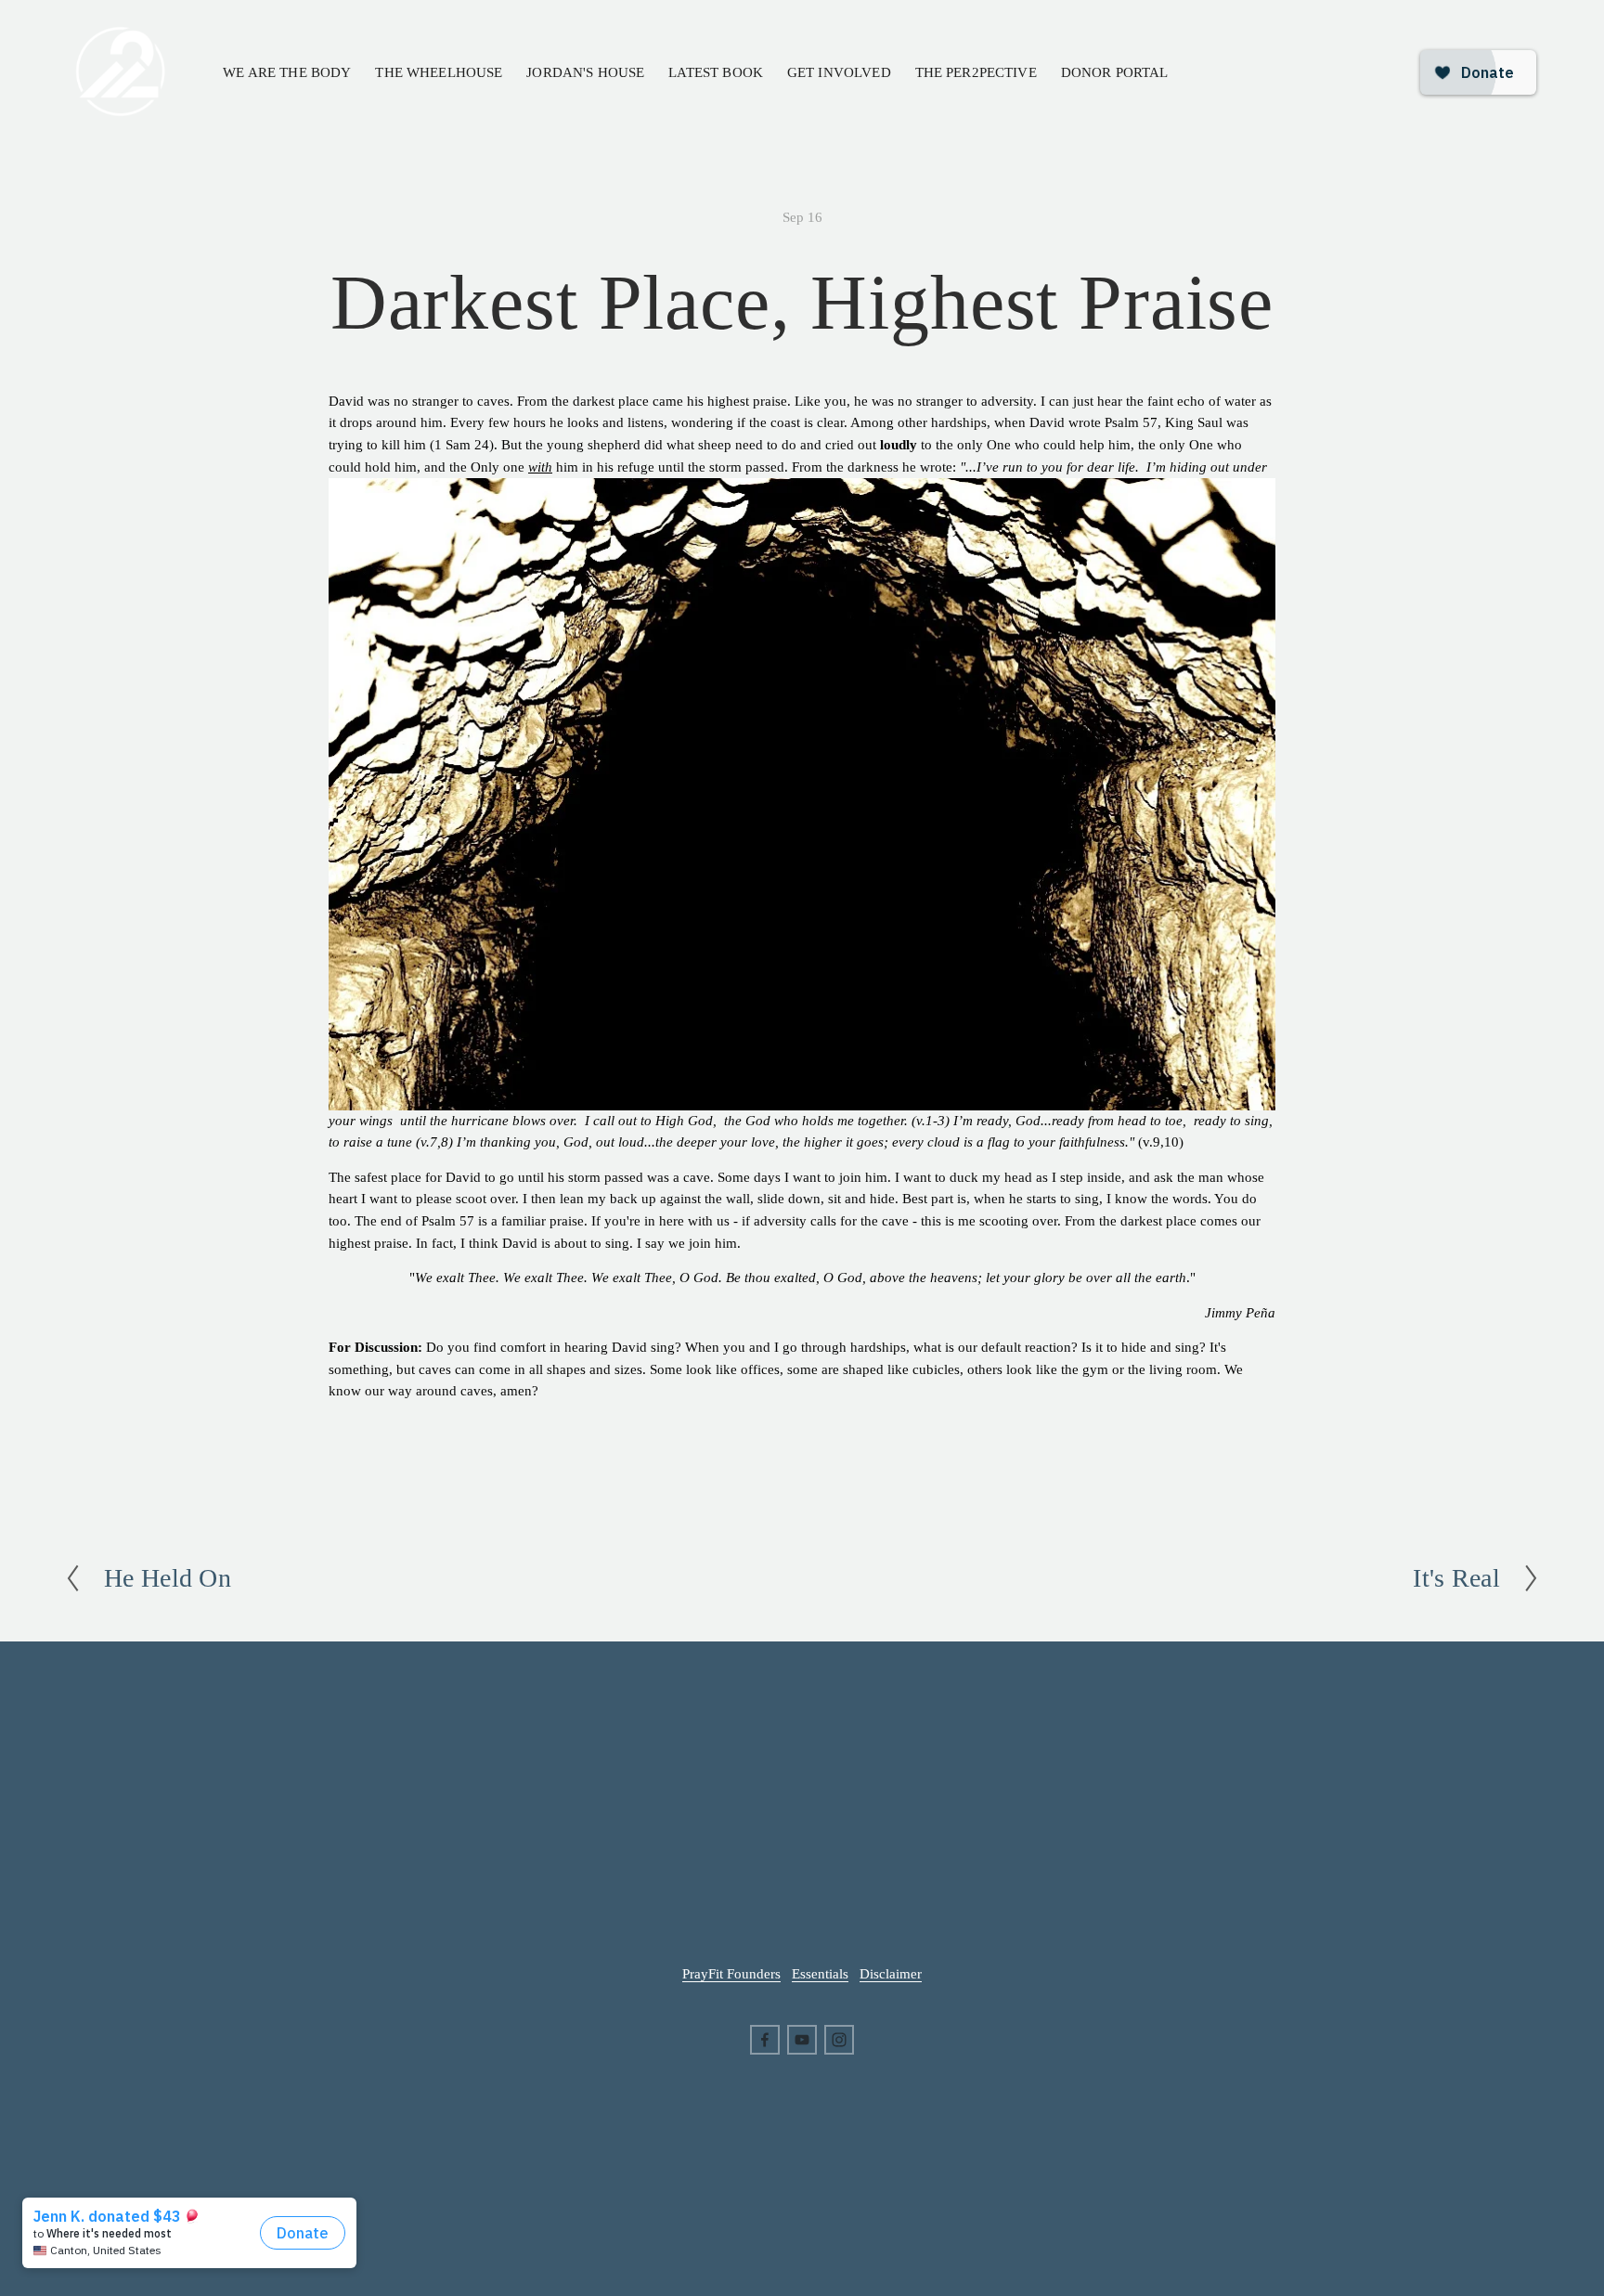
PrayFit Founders (731, 1974)
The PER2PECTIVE (976, 72)
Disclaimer (891, 1974)
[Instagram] (839, 2040)
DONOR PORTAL (1115, 72)
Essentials (820, 1974)
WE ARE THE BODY (287, 72)
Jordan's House (585, 72)
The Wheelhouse (439, 72)
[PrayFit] (802, 2040)
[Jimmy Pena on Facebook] (765, 2040)
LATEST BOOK (716, 72)
